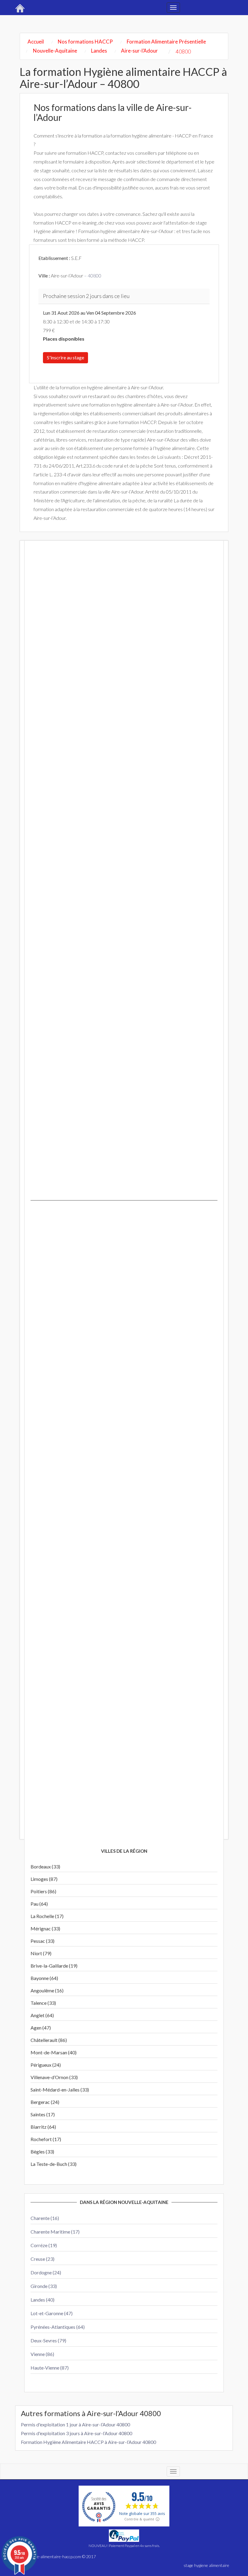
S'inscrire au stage (65, 357)
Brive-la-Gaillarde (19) (54, 1966)
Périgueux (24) (46, 2065)
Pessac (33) (42, 1941)
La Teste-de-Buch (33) (54, 2164)
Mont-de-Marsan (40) (54, 2052)
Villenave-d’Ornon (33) (54, 2077)
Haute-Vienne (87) (50, 2368)
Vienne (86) (42, 2354)
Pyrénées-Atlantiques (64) (58, 2327)
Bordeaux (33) (45, 1866)
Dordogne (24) (46, 2272)
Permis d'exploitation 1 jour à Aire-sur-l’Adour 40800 (75, 2424)
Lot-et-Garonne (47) (52, 2313)
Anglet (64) (42, 2015)
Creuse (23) (42, 2259)
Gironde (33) (44, 2286)
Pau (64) (39, 1904)
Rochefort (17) (46, 2139)
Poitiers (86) (43, 1891)
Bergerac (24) (45, 2102)
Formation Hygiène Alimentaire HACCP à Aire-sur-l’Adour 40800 (88, 2442)
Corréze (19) (44, 2245)
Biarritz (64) (43, 2127)
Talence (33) (43, 2003)
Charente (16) (45, 2218)
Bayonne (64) (44, 1978)
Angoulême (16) (47, 1990)
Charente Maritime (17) (55, 2232)
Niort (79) (41, 1953)
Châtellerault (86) (49, 2040)
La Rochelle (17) (47, 1916)
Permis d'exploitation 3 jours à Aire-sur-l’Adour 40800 (77, 2433)
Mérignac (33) (45, 1928)
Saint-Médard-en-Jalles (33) (60, 2090)
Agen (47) (41, 2028)
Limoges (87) (44, 1879)
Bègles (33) (42, 2152)
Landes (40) (42, 2300)
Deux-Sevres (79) (48, 2340)
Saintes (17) (43, 2114)
